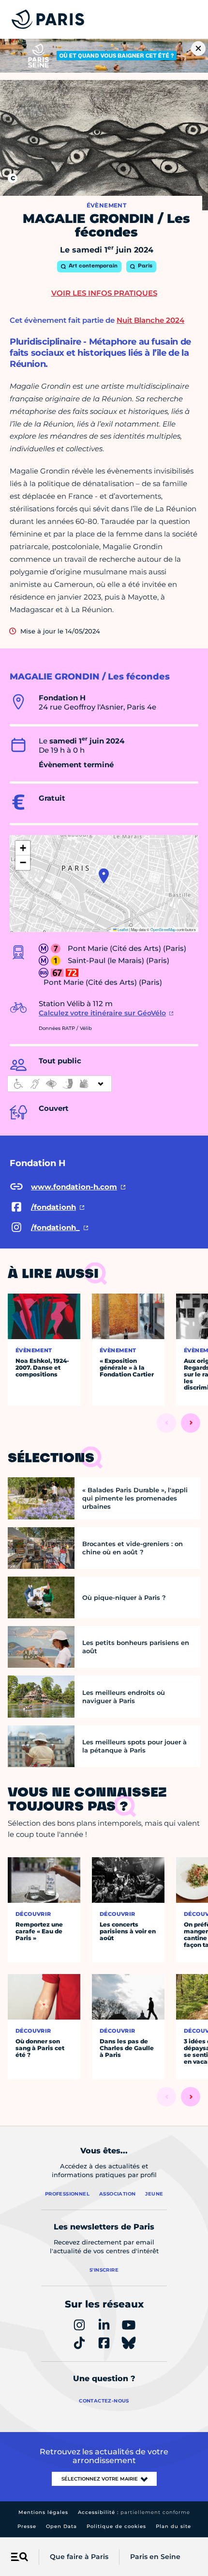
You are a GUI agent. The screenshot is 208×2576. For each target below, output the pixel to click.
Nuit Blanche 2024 (150, 320)
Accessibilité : (134, 2512)
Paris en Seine (155, 2557)
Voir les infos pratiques (104, 293)
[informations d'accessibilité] (59, 1084)
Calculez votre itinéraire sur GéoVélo (102, 1013)
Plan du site (173, 2526)
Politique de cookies (116, 2526)
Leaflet (122, 929)
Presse (27, 2526)
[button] (104, 876)
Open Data (61, 2526)
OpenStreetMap (163, 929)
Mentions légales (43, 2512)
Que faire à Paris (79, 2557)
